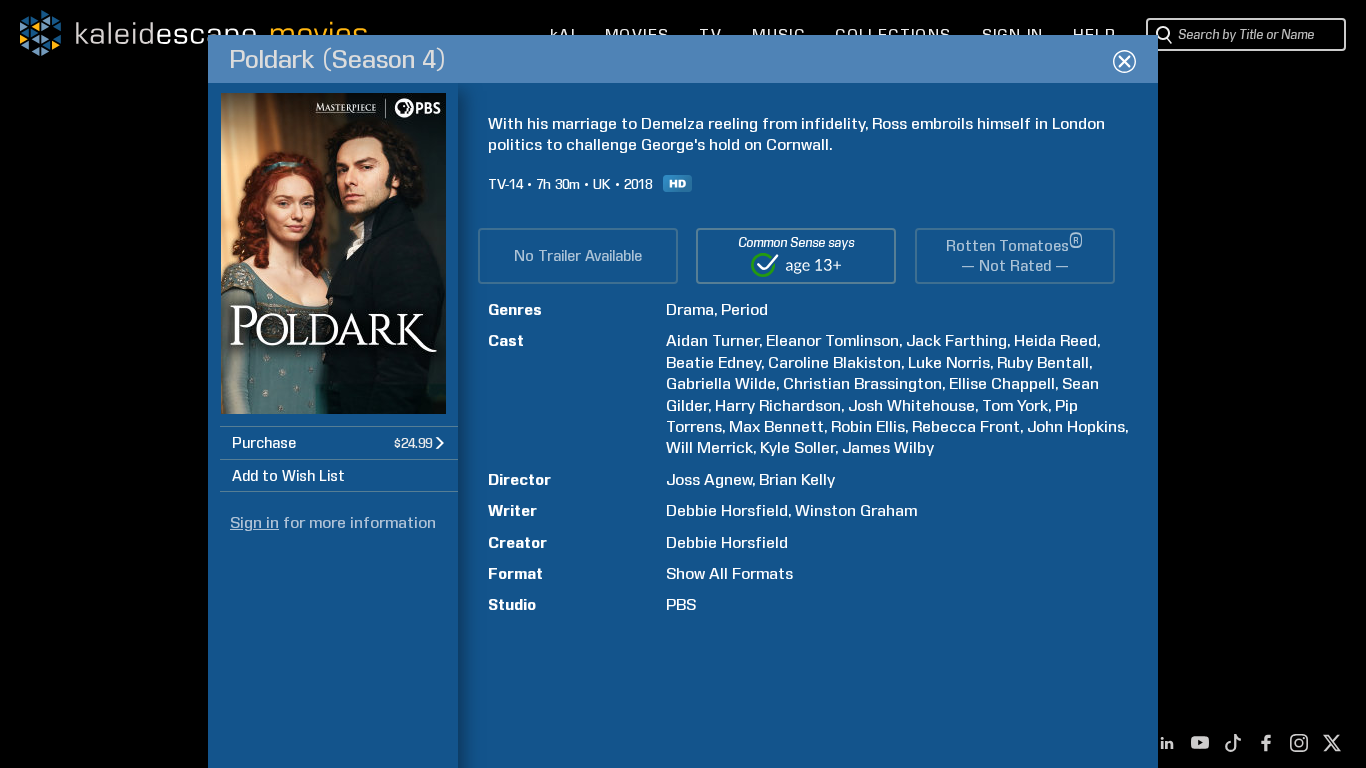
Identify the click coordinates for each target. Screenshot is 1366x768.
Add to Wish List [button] (288, 476)
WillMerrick (709, 447)
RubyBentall (1043, 362)
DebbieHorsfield (727, 510)
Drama (690, 309)
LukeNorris (949, 362)
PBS (681, 604)
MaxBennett (776, 426)
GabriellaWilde (721, 383)
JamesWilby (888, 447)
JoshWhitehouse (911, 405)
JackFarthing (956, 340)
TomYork (1015, 405)
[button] (339, 442)
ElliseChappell (1002, 383)
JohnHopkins (1076, 426)
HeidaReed (1055, 340)
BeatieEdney (713, 362)
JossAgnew (709, 479)
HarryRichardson (778, 405)
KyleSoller (797, 447)
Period (744, 309)
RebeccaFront (966, 426)
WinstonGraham (856, 510)
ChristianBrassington (862, 383)
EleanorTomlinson (832, 340)
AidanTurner (712, 340)
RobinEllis (868, 426)
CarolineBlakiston (834, 362)
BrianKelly (797, 479)
